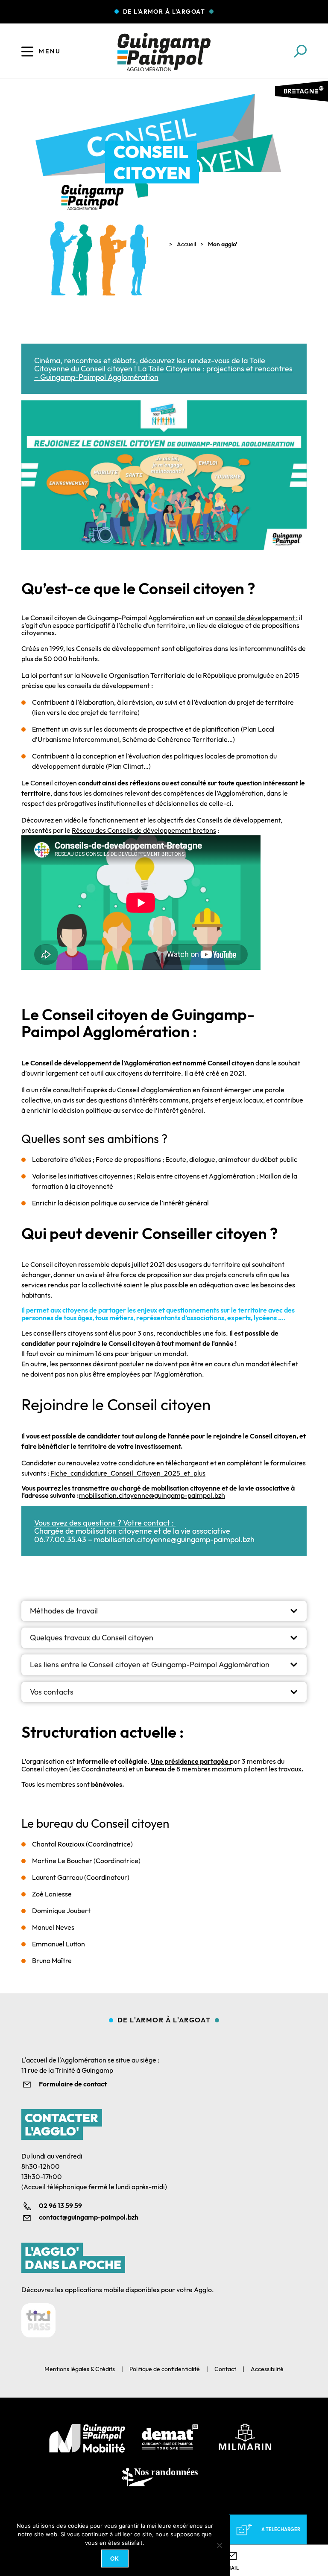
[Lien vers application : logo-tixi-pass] (38, 2320)
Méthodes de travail (64, 1611)
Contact (225, 2369)
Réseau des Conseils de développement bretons (144, 830)
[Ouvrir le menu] (27, 51)
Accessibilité (267, 2369)
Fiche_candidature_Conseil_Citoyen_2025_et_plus (128, 1473)
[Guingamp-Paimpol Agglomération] (164, 52)
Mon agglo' (223, 244)
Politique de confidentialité (165, 2369)
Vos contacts (52, 1692)
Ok (115, 2558)
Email (231, 2568)
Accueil (186, 244)
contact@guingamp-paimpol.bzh (89, 2217)
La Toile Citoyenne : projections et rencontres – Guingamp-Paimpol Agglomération (163, 373)
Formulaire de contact (73, 2084)
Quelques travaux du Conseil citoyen (92, 1638)
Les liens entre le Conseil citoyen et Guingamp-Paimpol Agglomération (150, 1664)
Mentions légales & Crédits (80, 2369)
